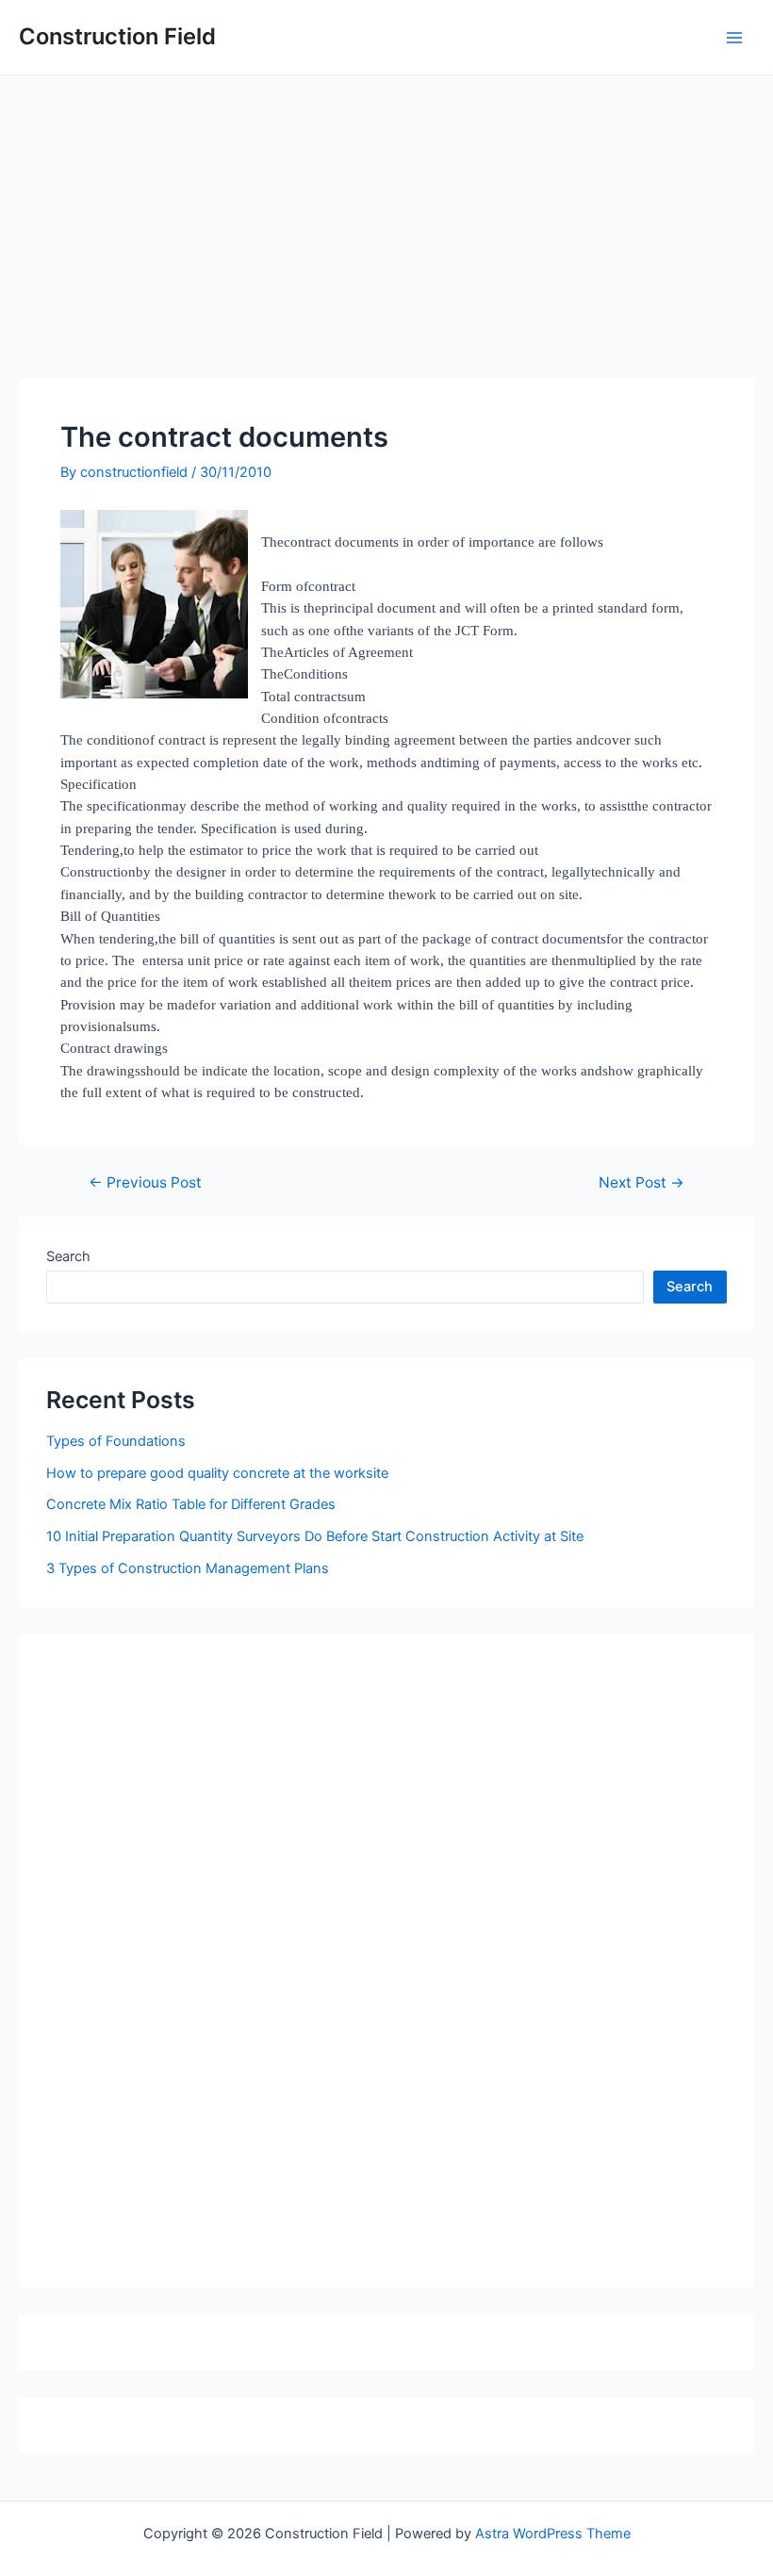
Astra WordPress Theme (553, 2534)
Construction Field (117, 36)
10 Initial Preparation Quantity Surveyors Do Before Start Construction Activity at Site (315, 1536)
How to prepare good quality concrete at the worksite (217, 1473)
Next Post (641, 1183)
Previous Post (145, 1183)
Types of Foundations (116, 1441)
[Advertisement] (386, 217)
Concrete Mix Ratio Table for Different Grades (191, 1504)
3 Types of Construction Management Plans (188, 1568)
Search (68, 1256)
